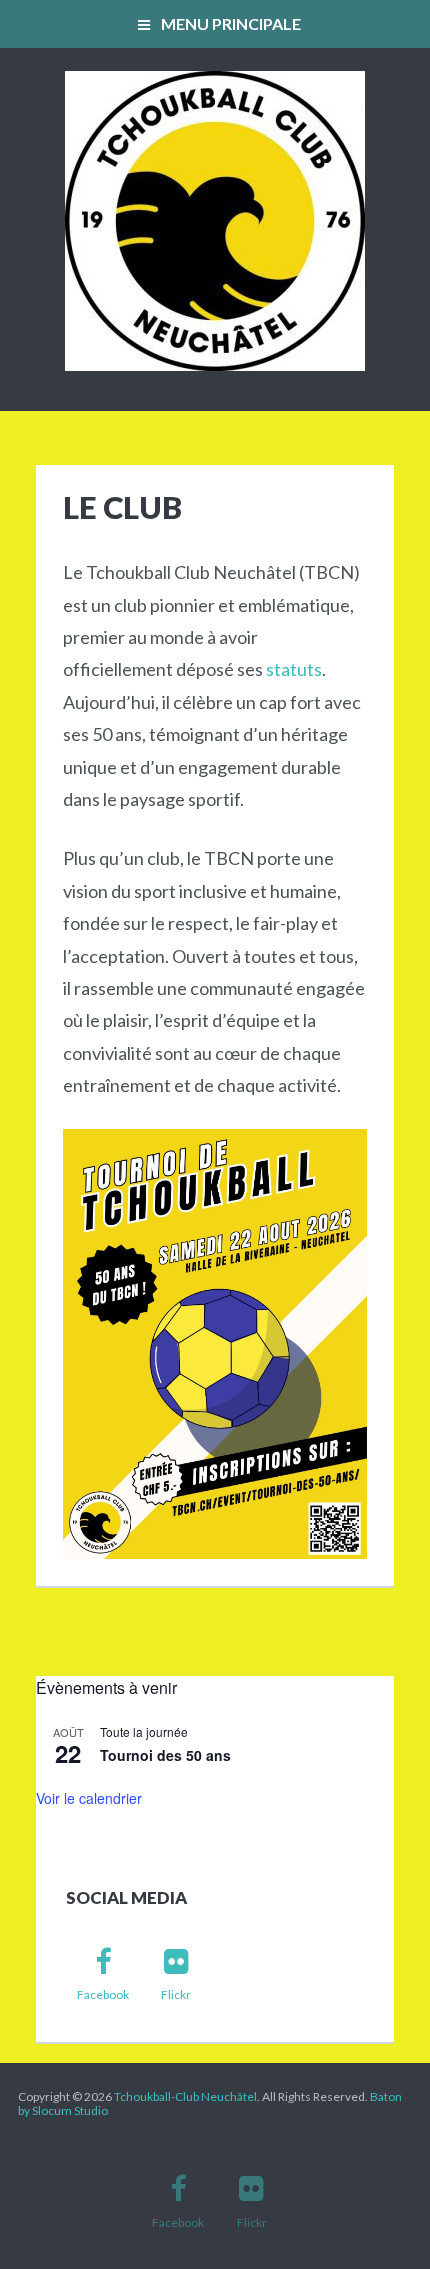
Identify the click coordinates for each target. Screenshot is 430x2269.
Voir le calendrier (89, 1798)
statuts (294, 669)
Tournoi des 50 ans (165, 1755)
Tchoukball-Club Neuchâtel (185, 2096)
